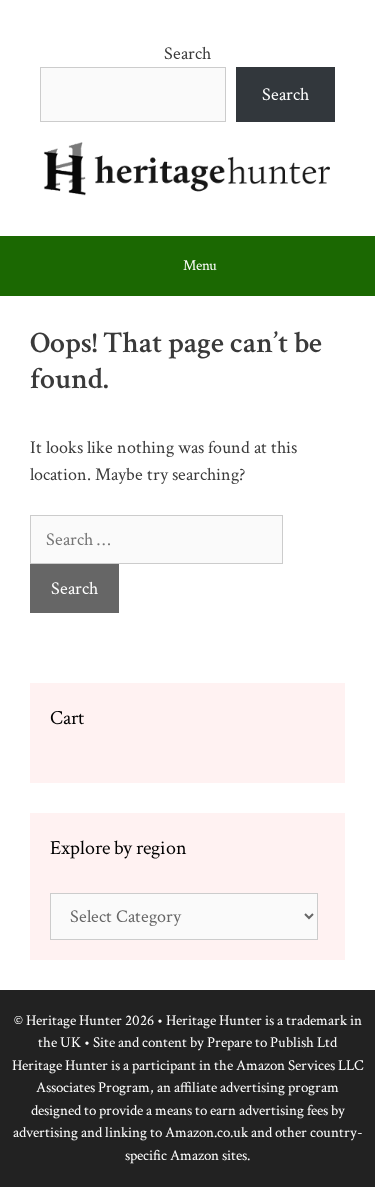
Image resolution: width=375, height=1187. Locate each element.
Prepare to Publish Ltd (272, 1042)
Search (187, 53)
